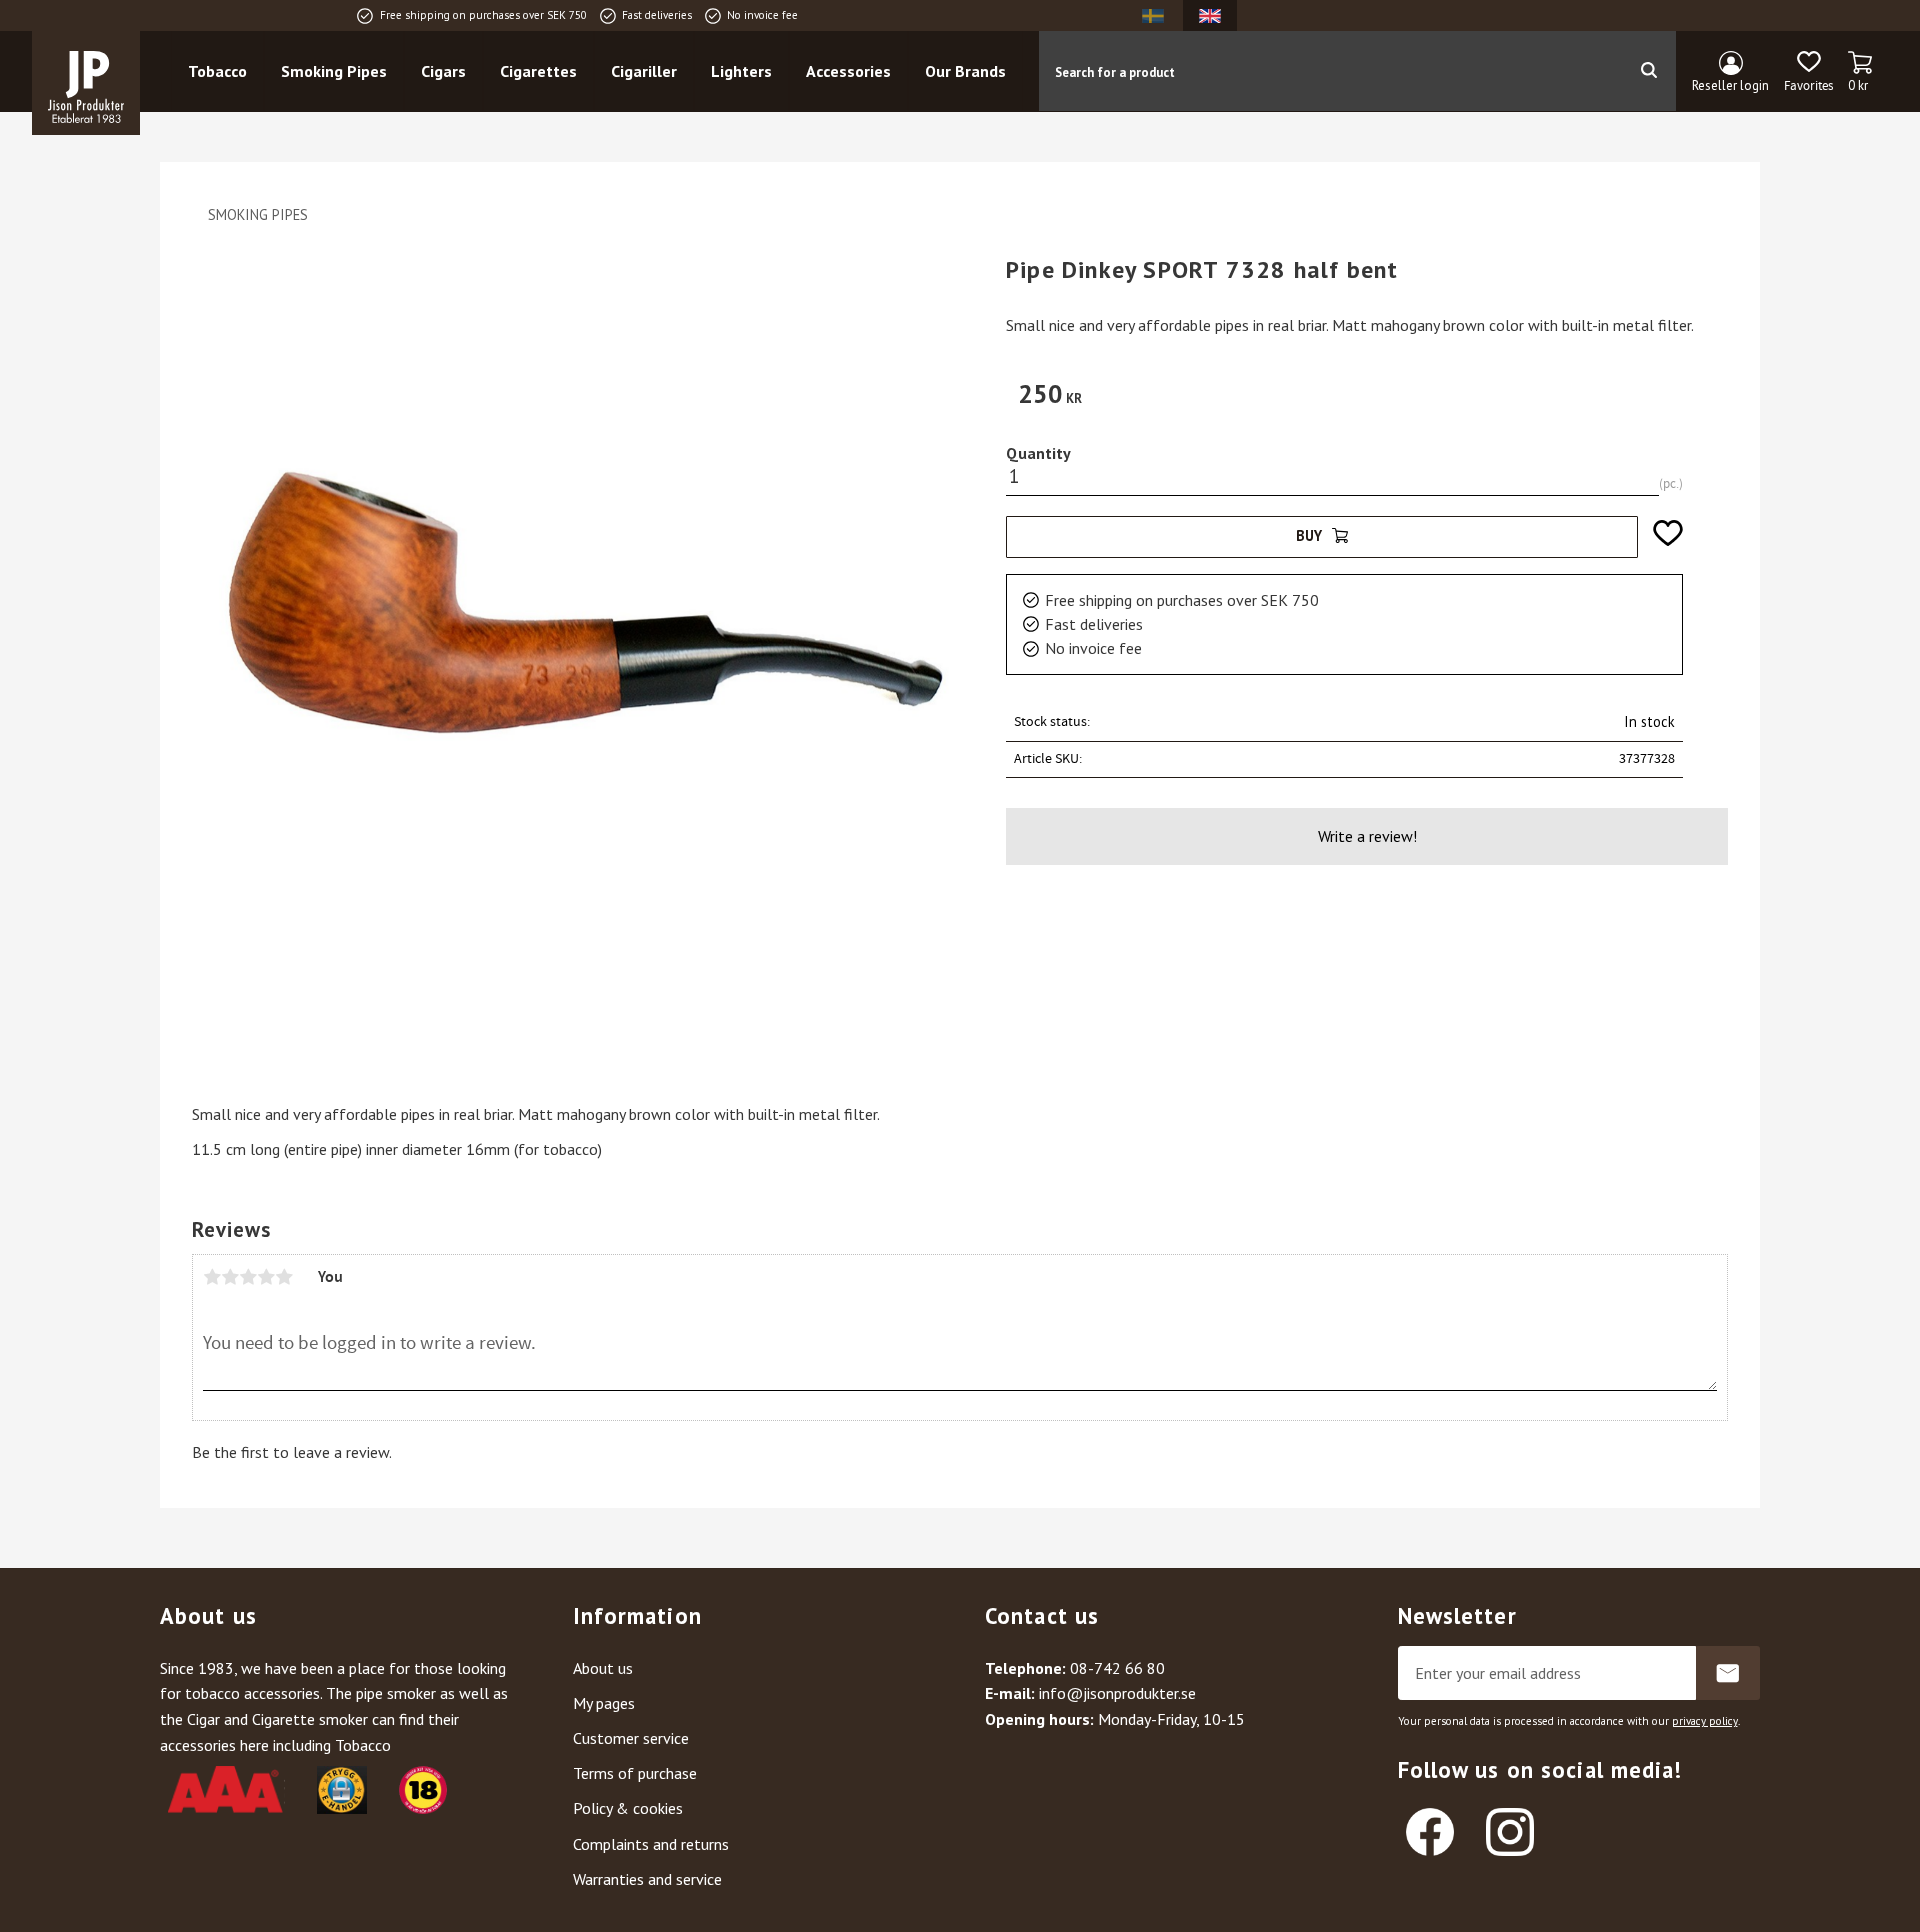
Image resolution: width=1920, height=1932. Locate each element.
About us (603, 1668)
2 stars (230, 1277)
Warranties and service (647, 1879)
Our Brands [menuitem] (965, 71)
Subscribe (1728, 1673)
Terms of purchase (635, 1773)
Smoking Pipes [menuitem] (334, 71)
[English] (1210, 15)
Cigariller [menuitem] (644, 71)
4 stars (266, 1277)
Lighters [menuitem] (741, 71)
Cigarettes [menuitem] (538, 71)
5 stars (284, 1277)
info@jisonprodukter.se (1117, 1693)
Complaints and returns (651, 1844)
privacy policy (1705, 1721)
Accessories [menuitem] (848, 71)
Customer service (631, 1738)
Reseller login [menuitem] (1730, 85)
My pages (604, 1703)
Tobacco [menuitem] (217, 71)
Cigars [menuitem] (443, 71)
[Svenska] (1153, 15)
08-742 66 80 (1117, 1668)
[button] (1808, 72)
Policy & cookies (628, 1808)
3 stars (248, 1277)
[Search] (1648, 71)
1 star (212, 1277)
